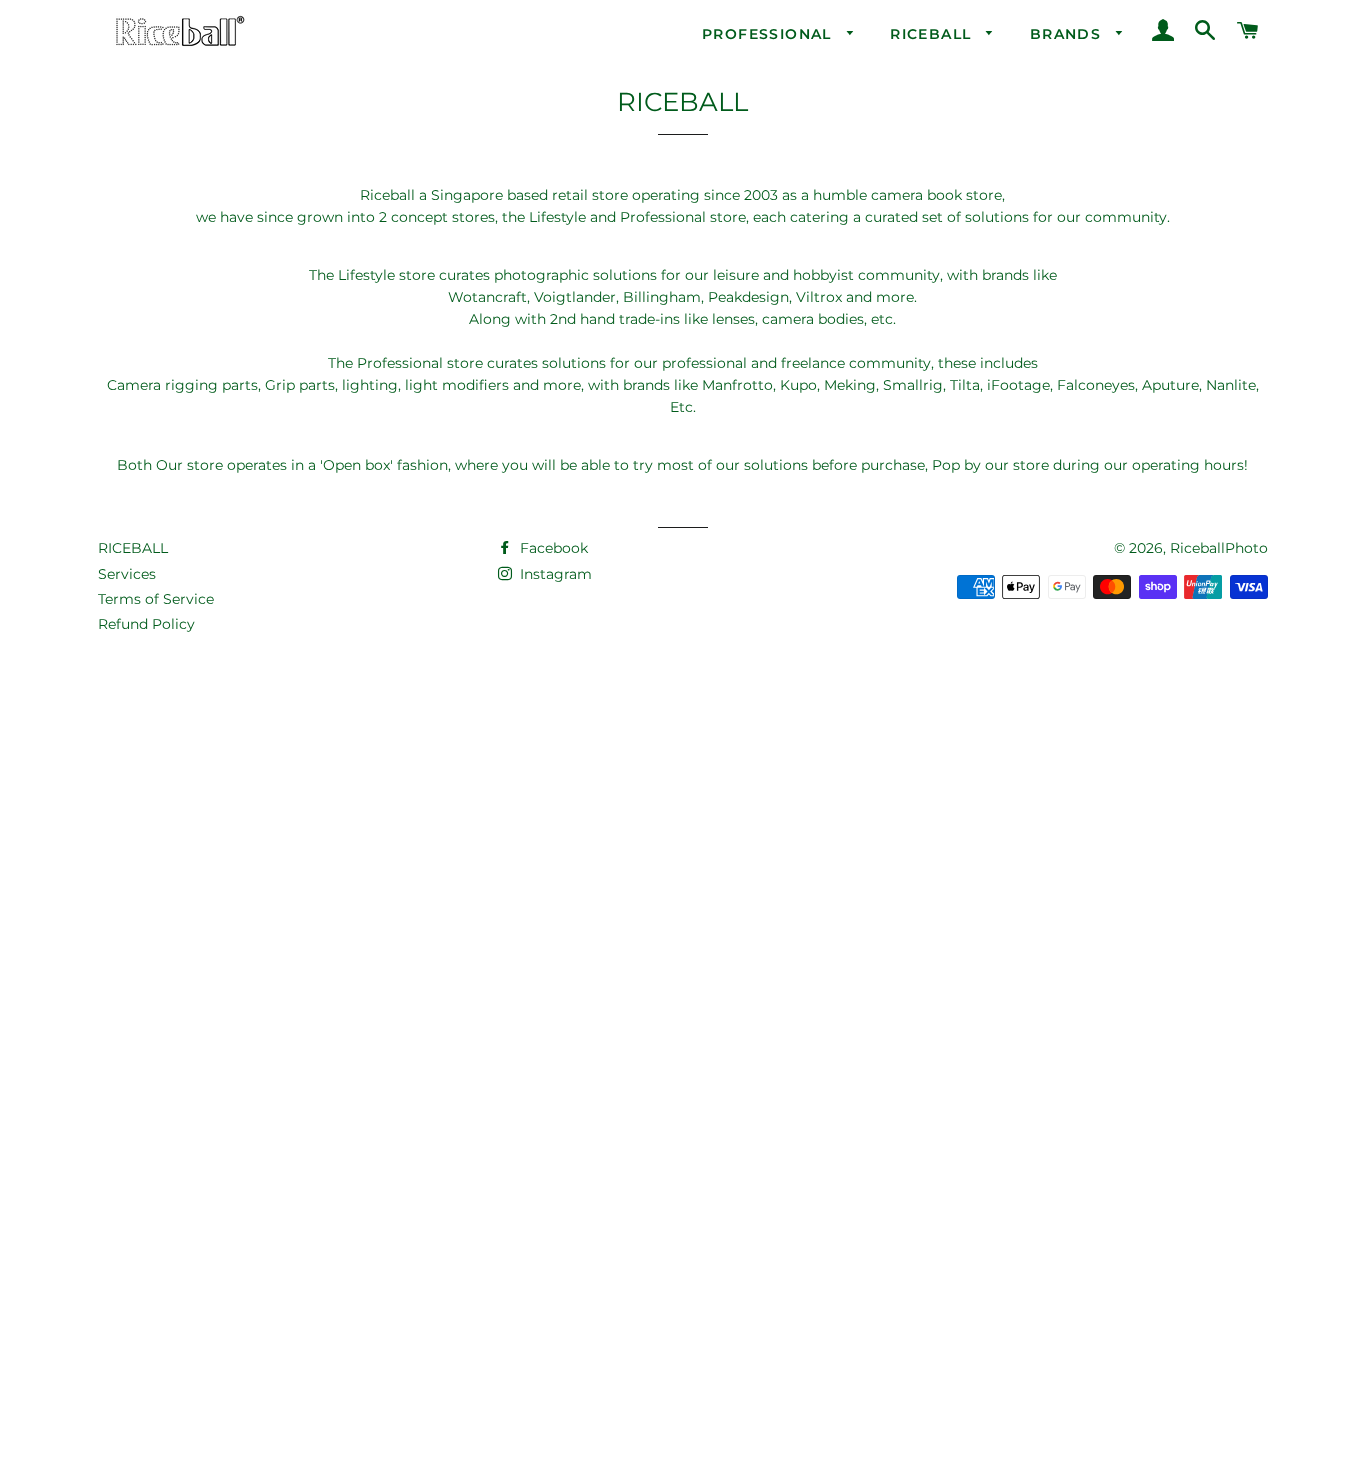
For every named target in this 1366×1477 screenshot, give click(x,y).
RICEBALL (133, 548)
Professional (769, 34)
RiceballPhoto (1219, 548)
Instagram (554, 574)
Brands (1068, 34)
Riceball (933, 34)
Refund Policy (146, 624)
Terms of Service (156, 599)
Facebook (552, 548)
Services (127, 574)
